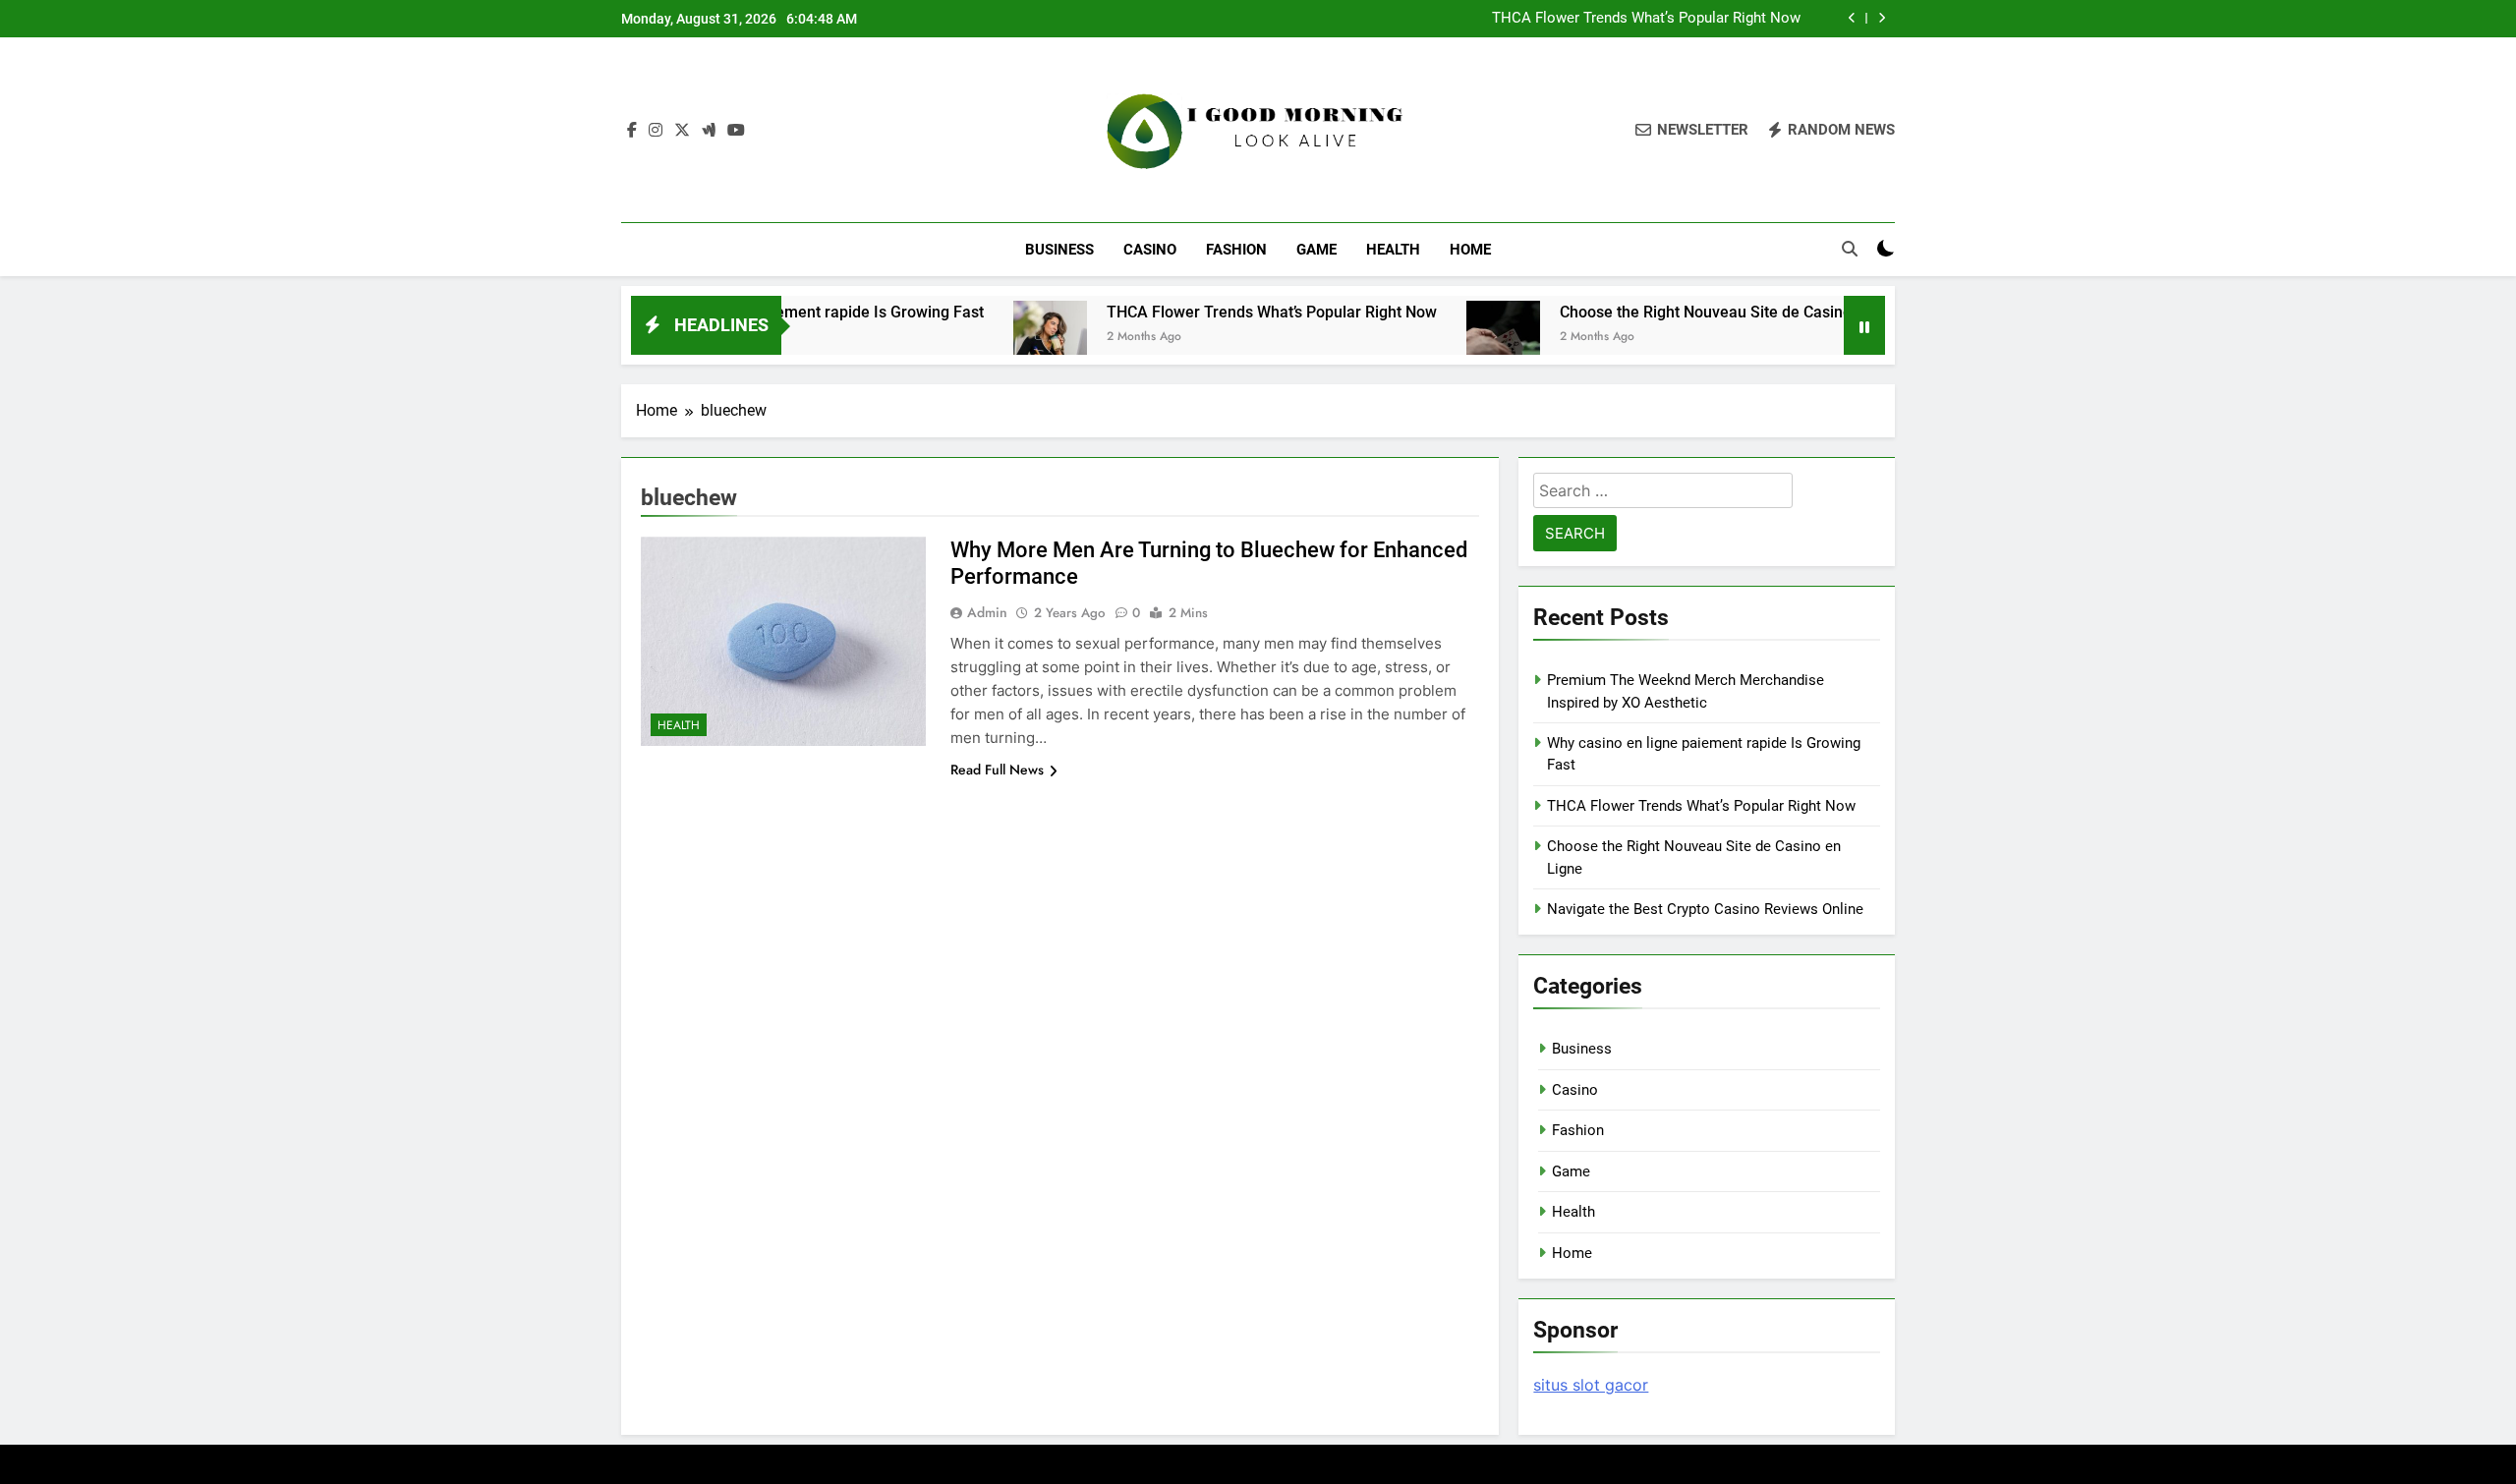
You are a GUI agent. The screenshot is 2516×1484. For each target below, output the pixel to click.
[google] (709, 131)
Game (1316, 250)
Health (1393, 250)
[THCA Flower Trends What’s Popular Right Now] (994, 338)
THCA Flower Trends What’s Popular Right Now (1646, 19)
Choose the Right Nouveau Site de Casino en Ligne (1682, 312)
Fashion (1236, 250)
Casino (1150, 250)
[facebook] (632, 131)
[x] (682, 131)
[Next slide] (1882, 18)
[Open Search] (1850, 249)
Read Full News (997, 770)
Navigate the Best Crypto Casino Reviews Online (1705, 909)
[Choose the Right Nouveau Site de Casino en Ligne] (1447, 338)
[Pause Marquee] (1864, 325)
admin (987, 612)
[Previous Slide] (1852, 18)
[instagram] (656, 131)
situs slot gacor (1591, 1385)
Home (1470, 250)
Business (1059, 250)
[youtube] (736, 131)
